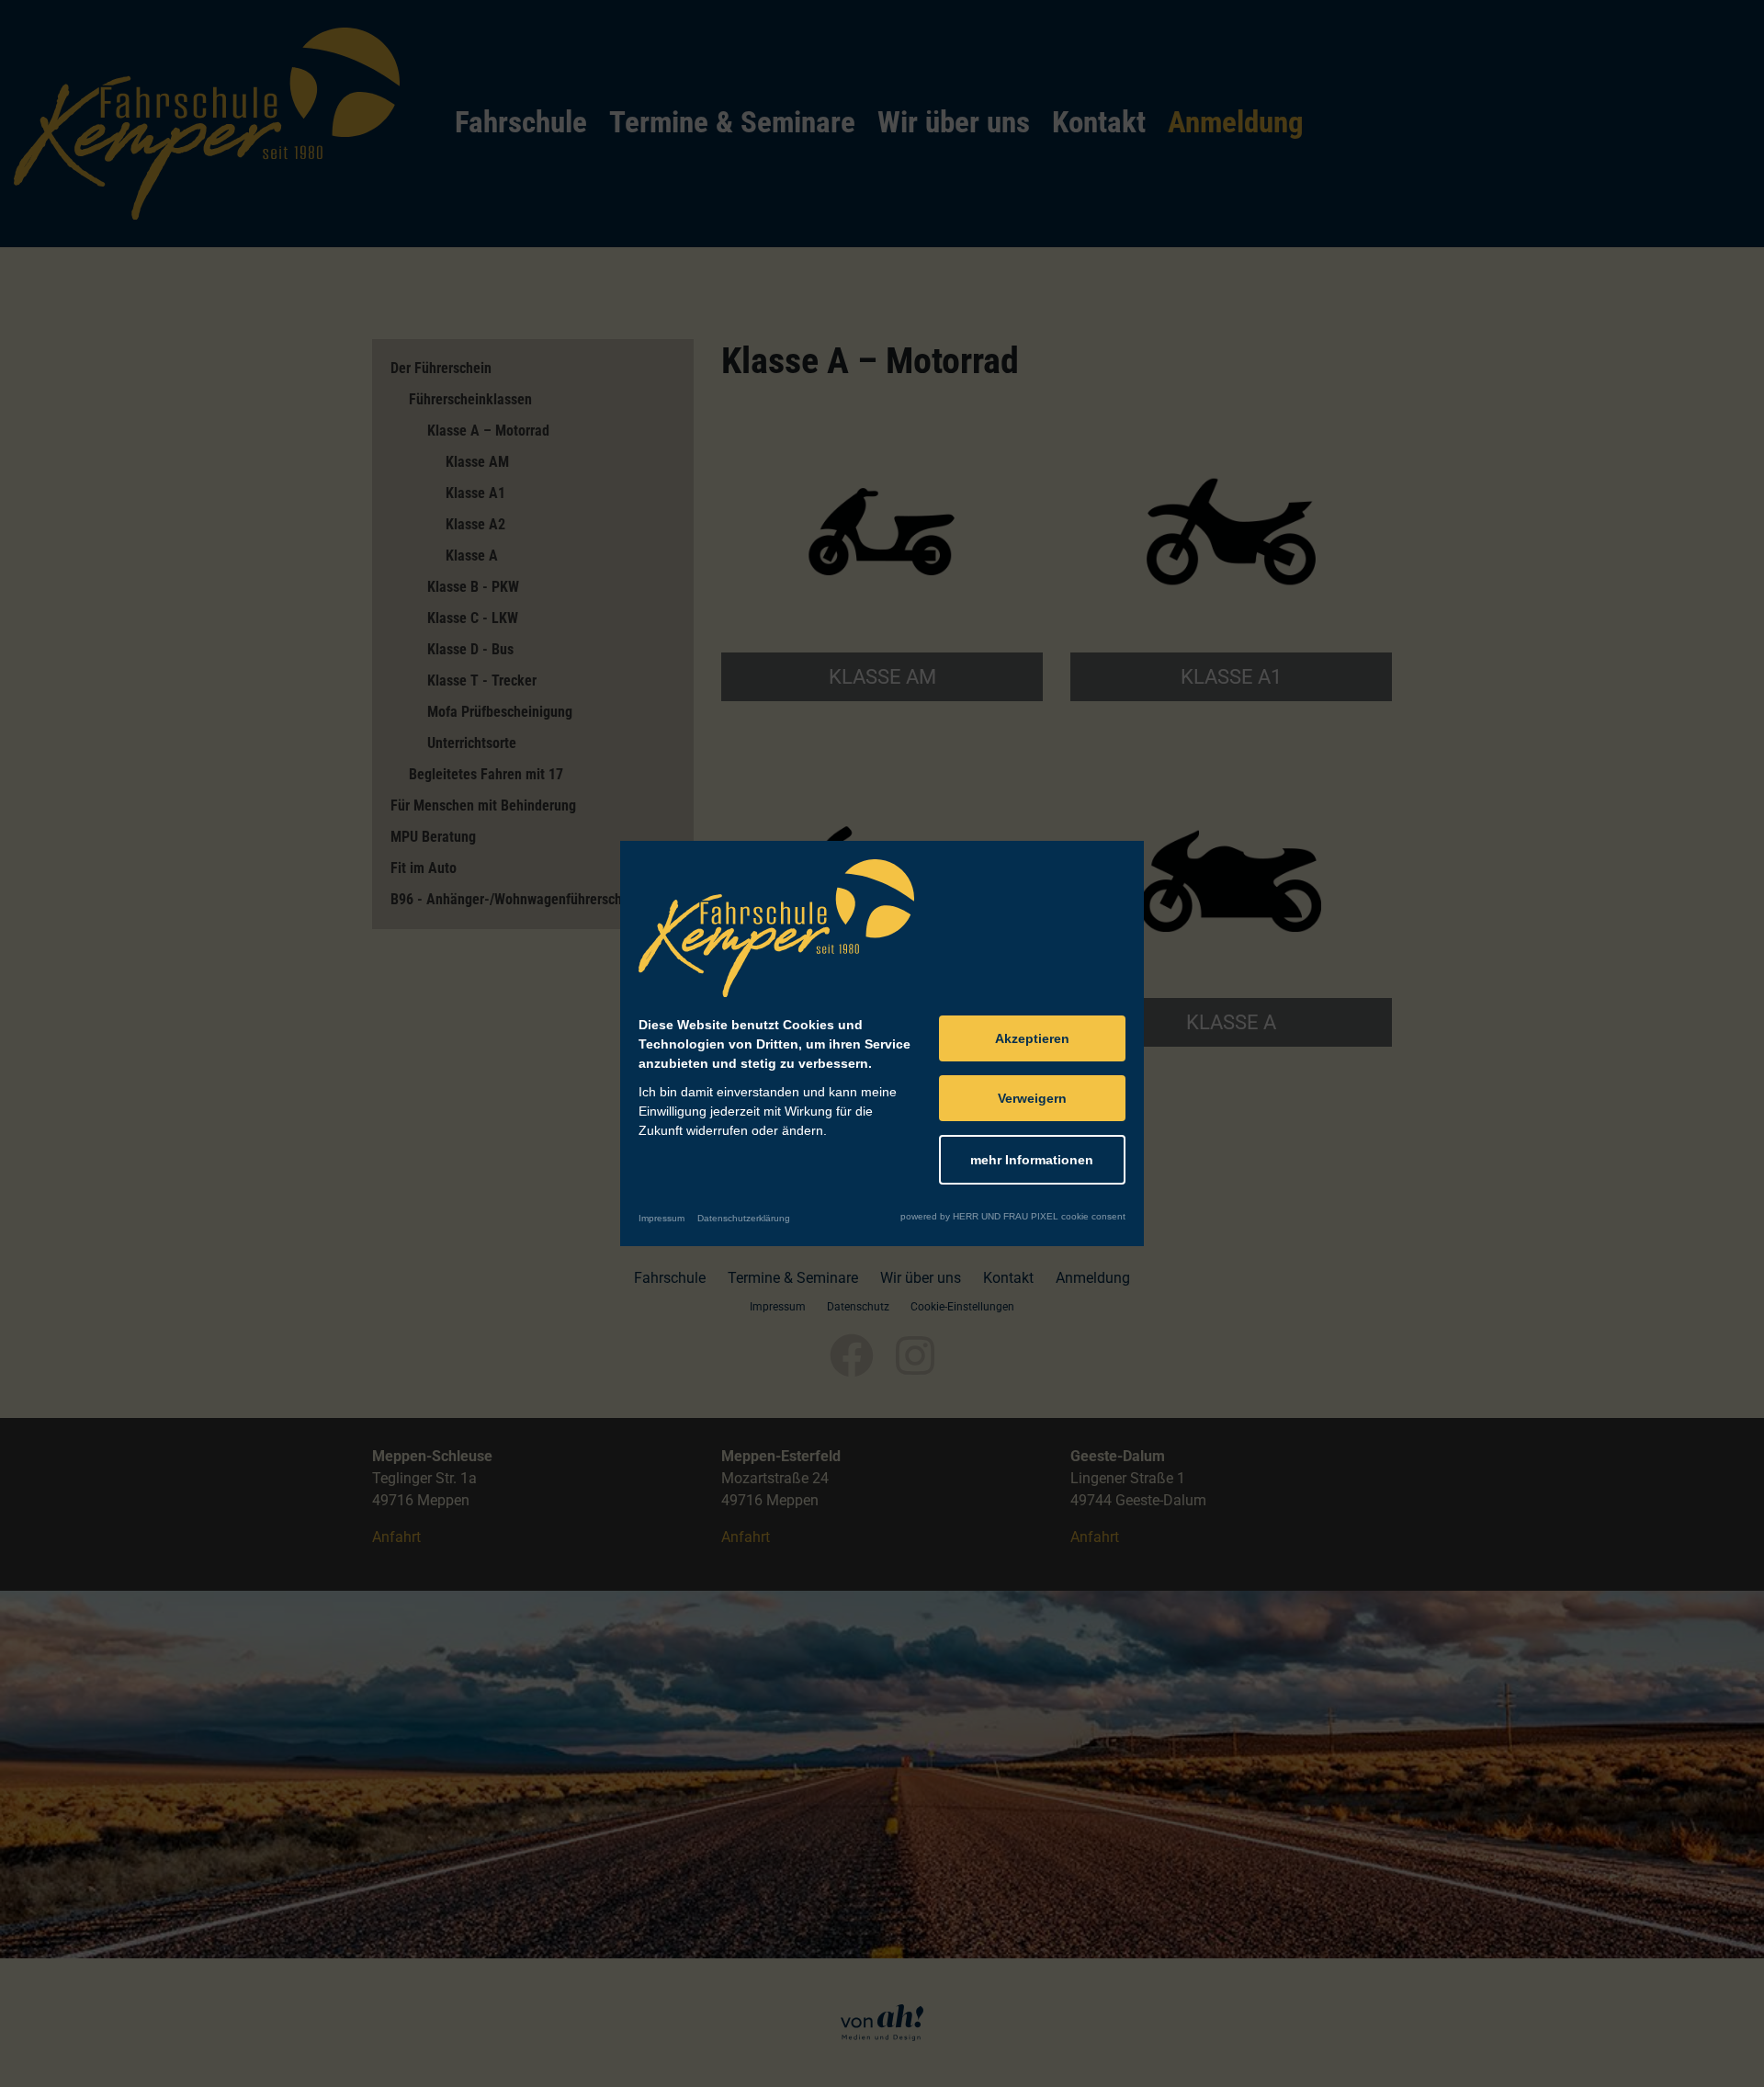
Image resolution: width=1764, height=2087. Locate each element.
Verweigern (1032, 1098)
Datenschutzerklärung (744, 1218)
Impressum (661, 1218)
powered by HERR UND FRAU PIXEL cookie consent (1013, 1216)
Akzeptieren (1032, 1038)
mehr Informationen (1032, 1160)
